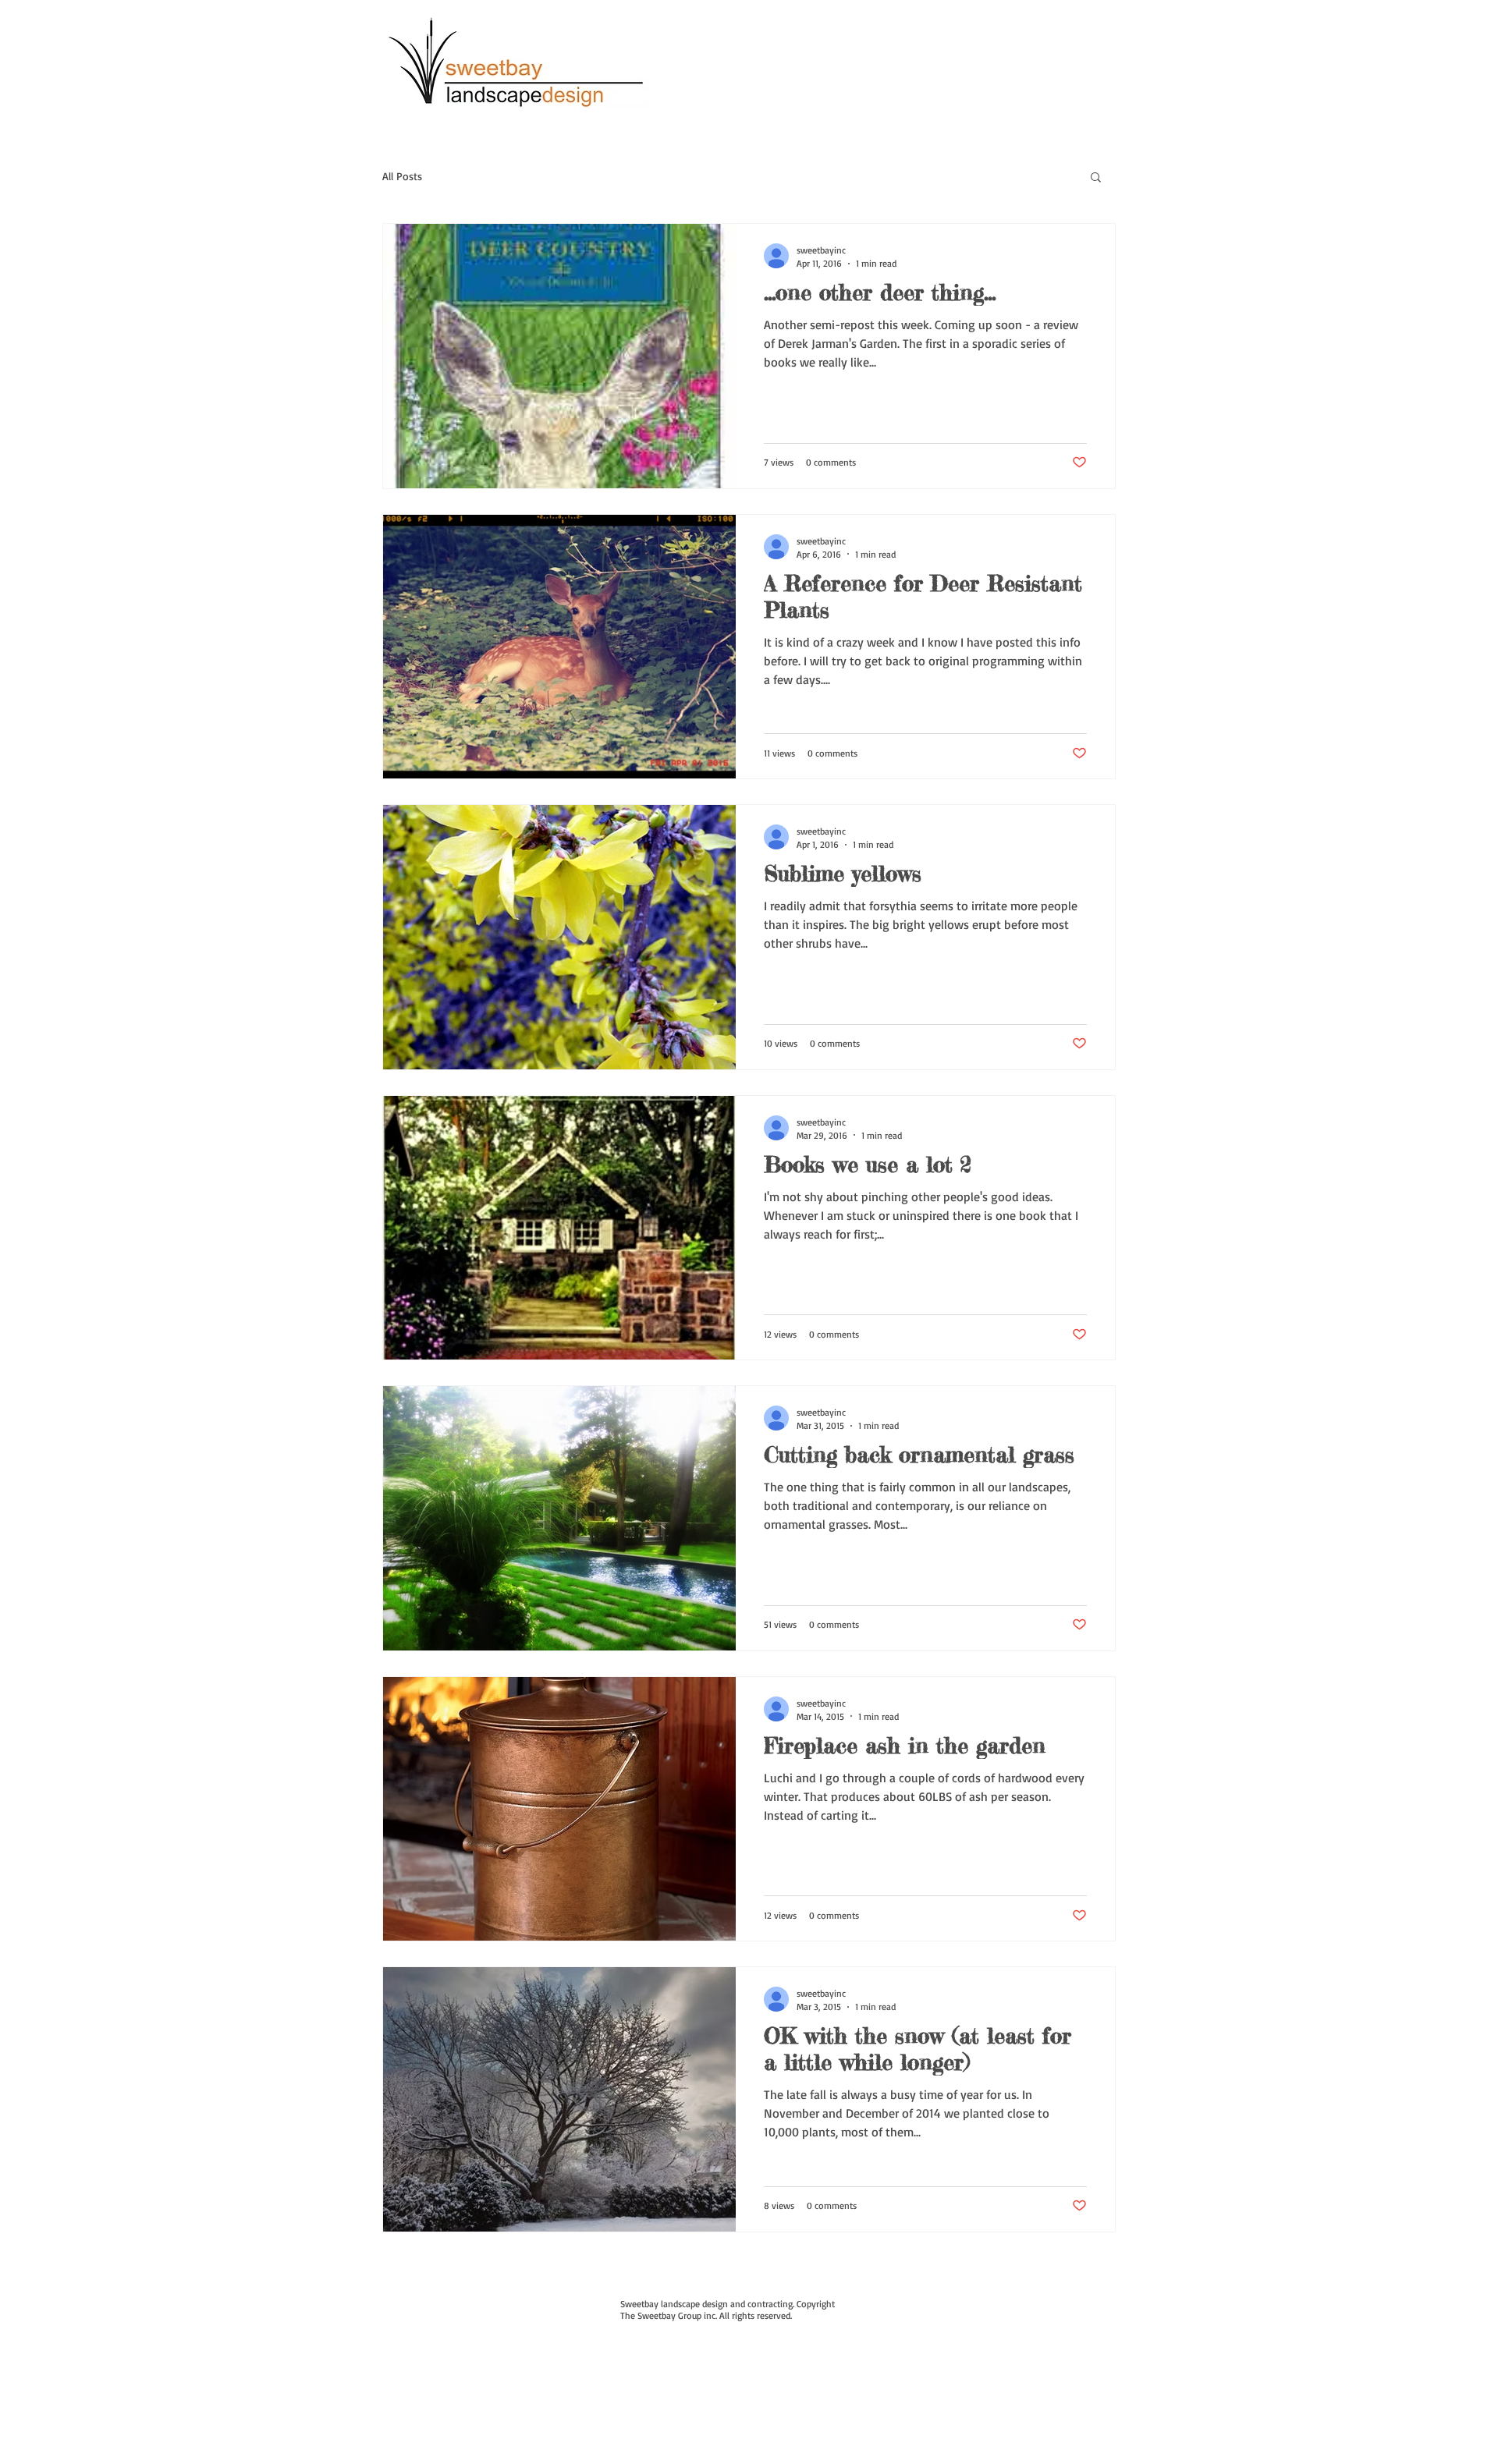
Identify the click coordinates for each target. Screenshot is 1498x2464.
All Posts (402, 176)
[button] (1096, 178)
